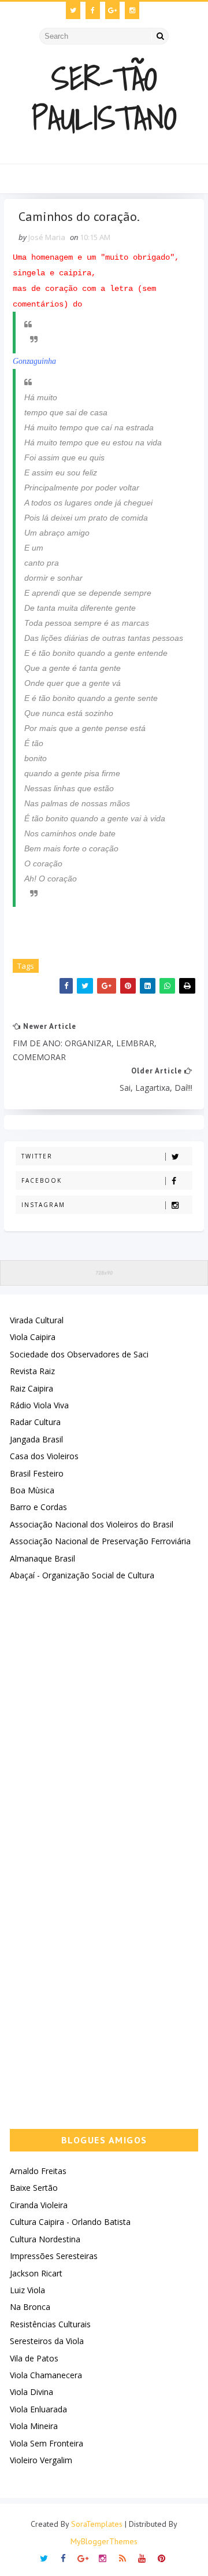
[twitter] (73, 10)
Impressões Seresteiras (54, 2256)
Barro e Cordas (38, 1507)
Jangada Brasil (36, 1439)
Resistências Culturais (50, 2324)
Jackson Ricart (36, 2273)
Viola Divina (31, 2392)
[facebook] (93, 10)
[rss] (122, 2557)
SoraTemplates (97, 2524)
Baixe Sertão (34, 2188)
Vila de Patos (34, 2358)
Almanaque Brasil (42, 1558)
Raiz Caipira (31, 1388)
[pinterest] (161, 2557)
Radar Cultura (35, 1422)
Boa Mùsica (32, 1490)
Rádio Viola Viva (39, 1405)
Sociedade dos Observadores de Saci (79, 1354)
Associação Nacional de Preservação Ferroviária (100, 1541)
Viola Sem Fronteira (47, 2443)
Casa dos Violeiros (44, 1456)
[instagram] (132, 10)
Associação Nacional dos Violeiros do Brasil (92, 1524)
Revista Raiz (32, 1371)
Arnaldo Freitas (38, 2171)
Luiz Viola (27, 2290)
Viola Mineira (34, 2426)
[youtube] (142, 2557)
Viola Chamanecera (46, 2375)
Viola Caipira (33, 1337)
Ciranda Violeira (39, 2205)
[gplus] (112, 10)
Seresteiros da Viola (47, 2341)
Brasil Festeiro (37, 1473)
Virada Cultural (37, 1320)
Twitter (37, 1156)
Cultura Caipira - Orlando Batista (70, 2222)
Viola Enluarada (38, 2409)
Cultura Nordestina (45, 2239)
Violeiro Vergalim (41, 2460)
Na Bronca (30, 2307)
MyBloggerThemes (104, 2541)
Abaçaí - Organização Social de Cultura (82, 1575)
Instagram (43, 1205)
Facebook (42, 1180)
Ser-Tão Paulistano (104, 98)
